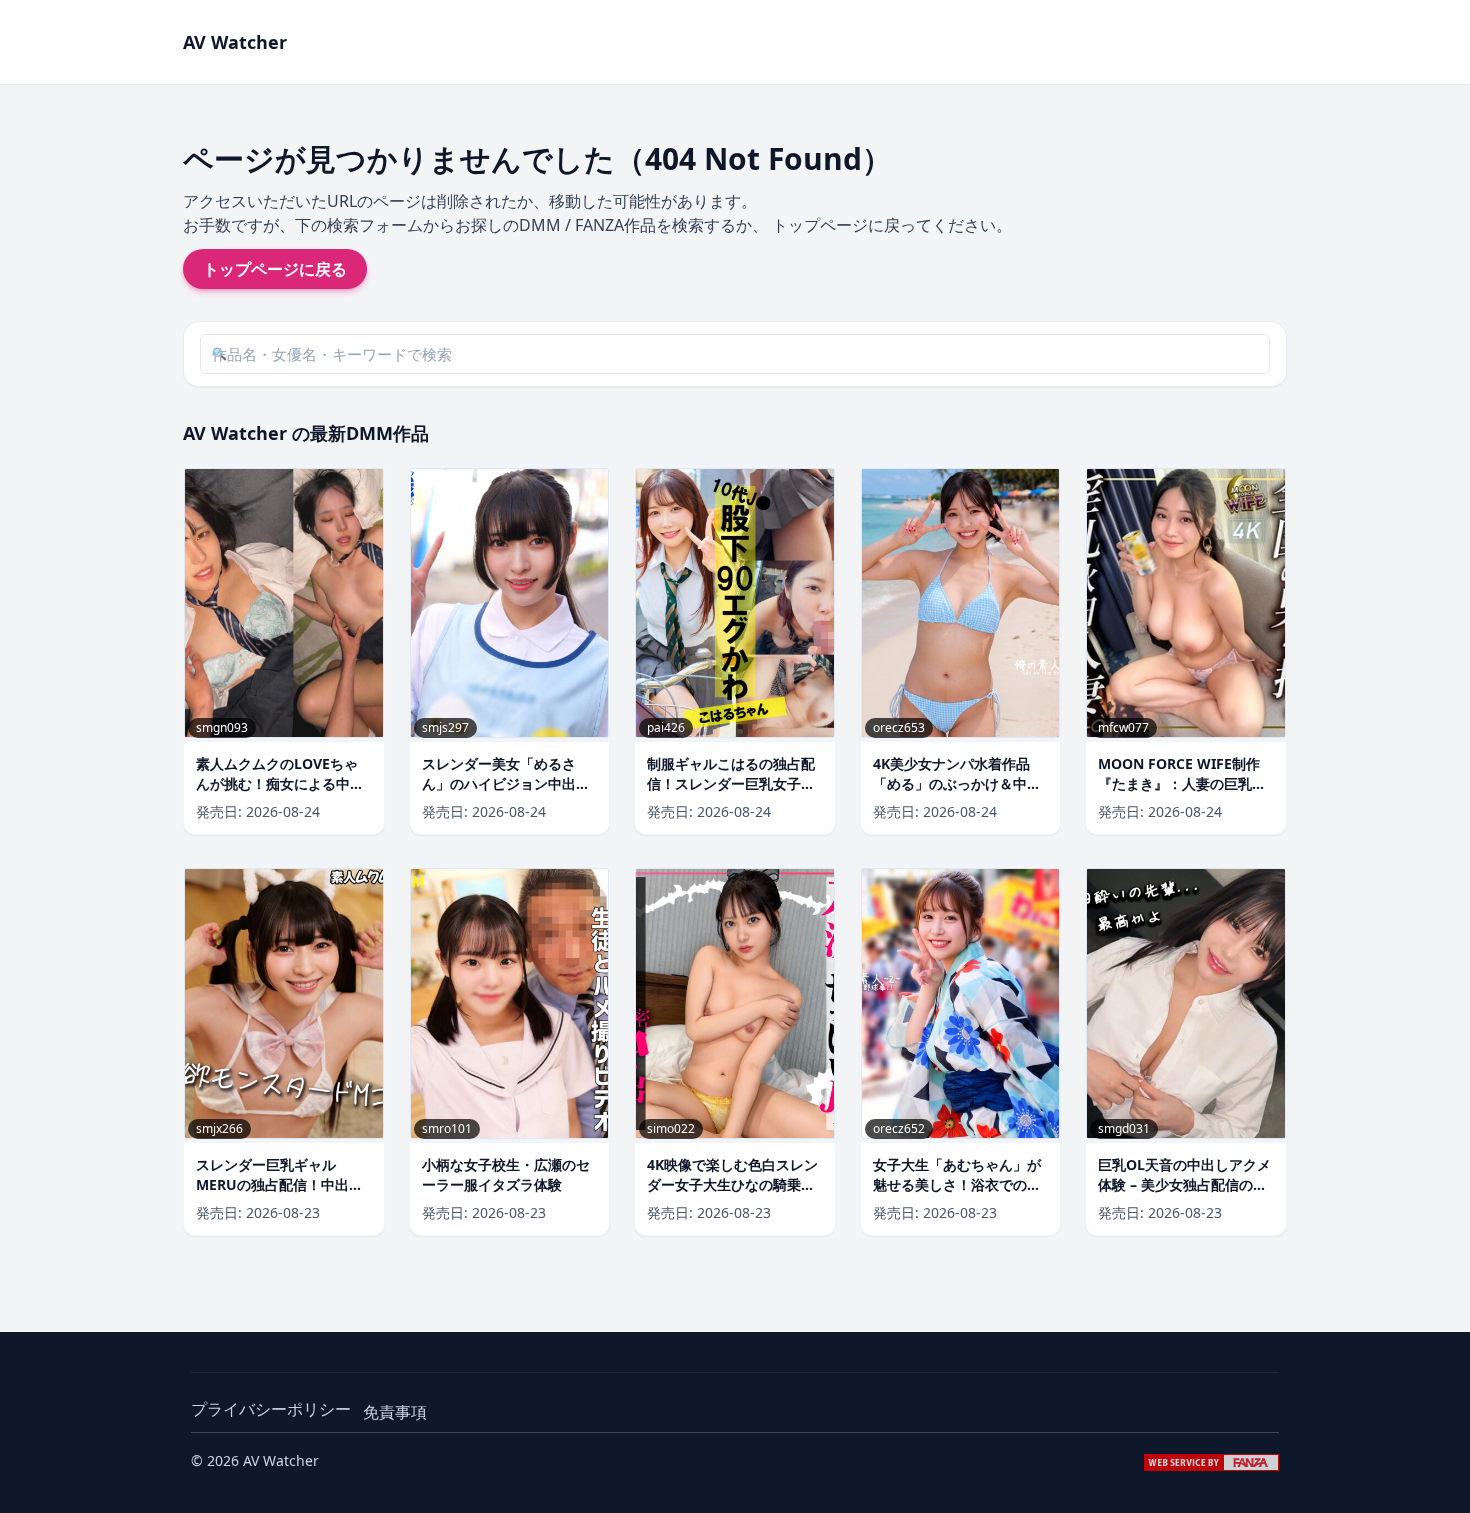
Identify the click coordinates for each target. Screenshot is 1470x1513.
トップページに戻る (275, 269)
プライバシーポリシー (271, 1409)
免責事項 (395, 1412)
